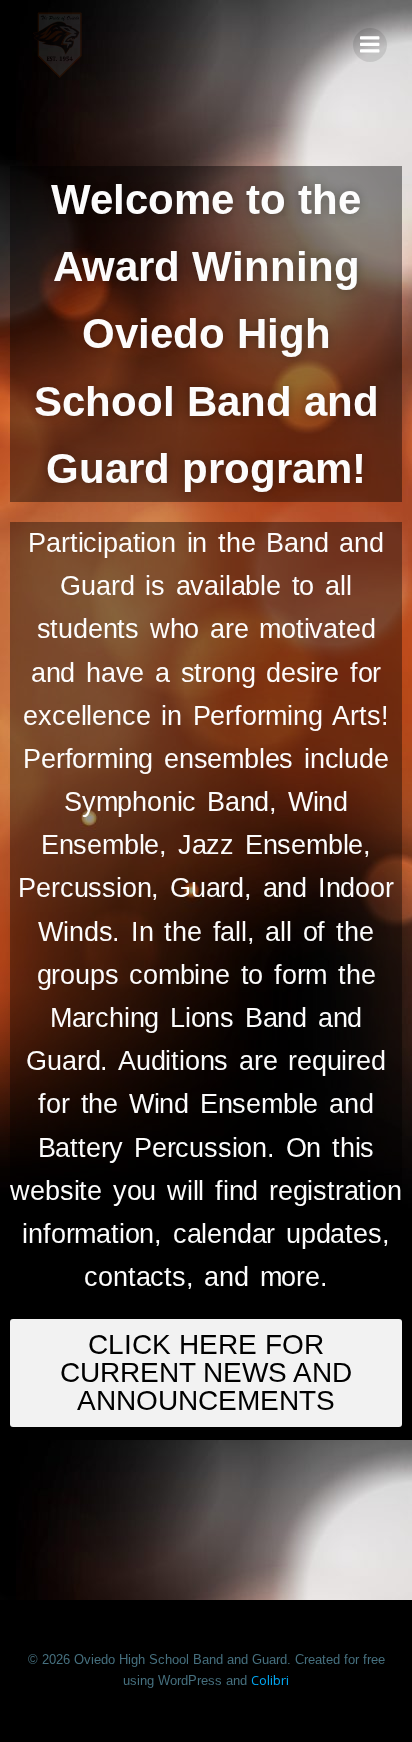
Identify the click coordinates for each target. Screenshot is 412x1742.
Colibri (270, 1680)
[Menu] (370, 45)
